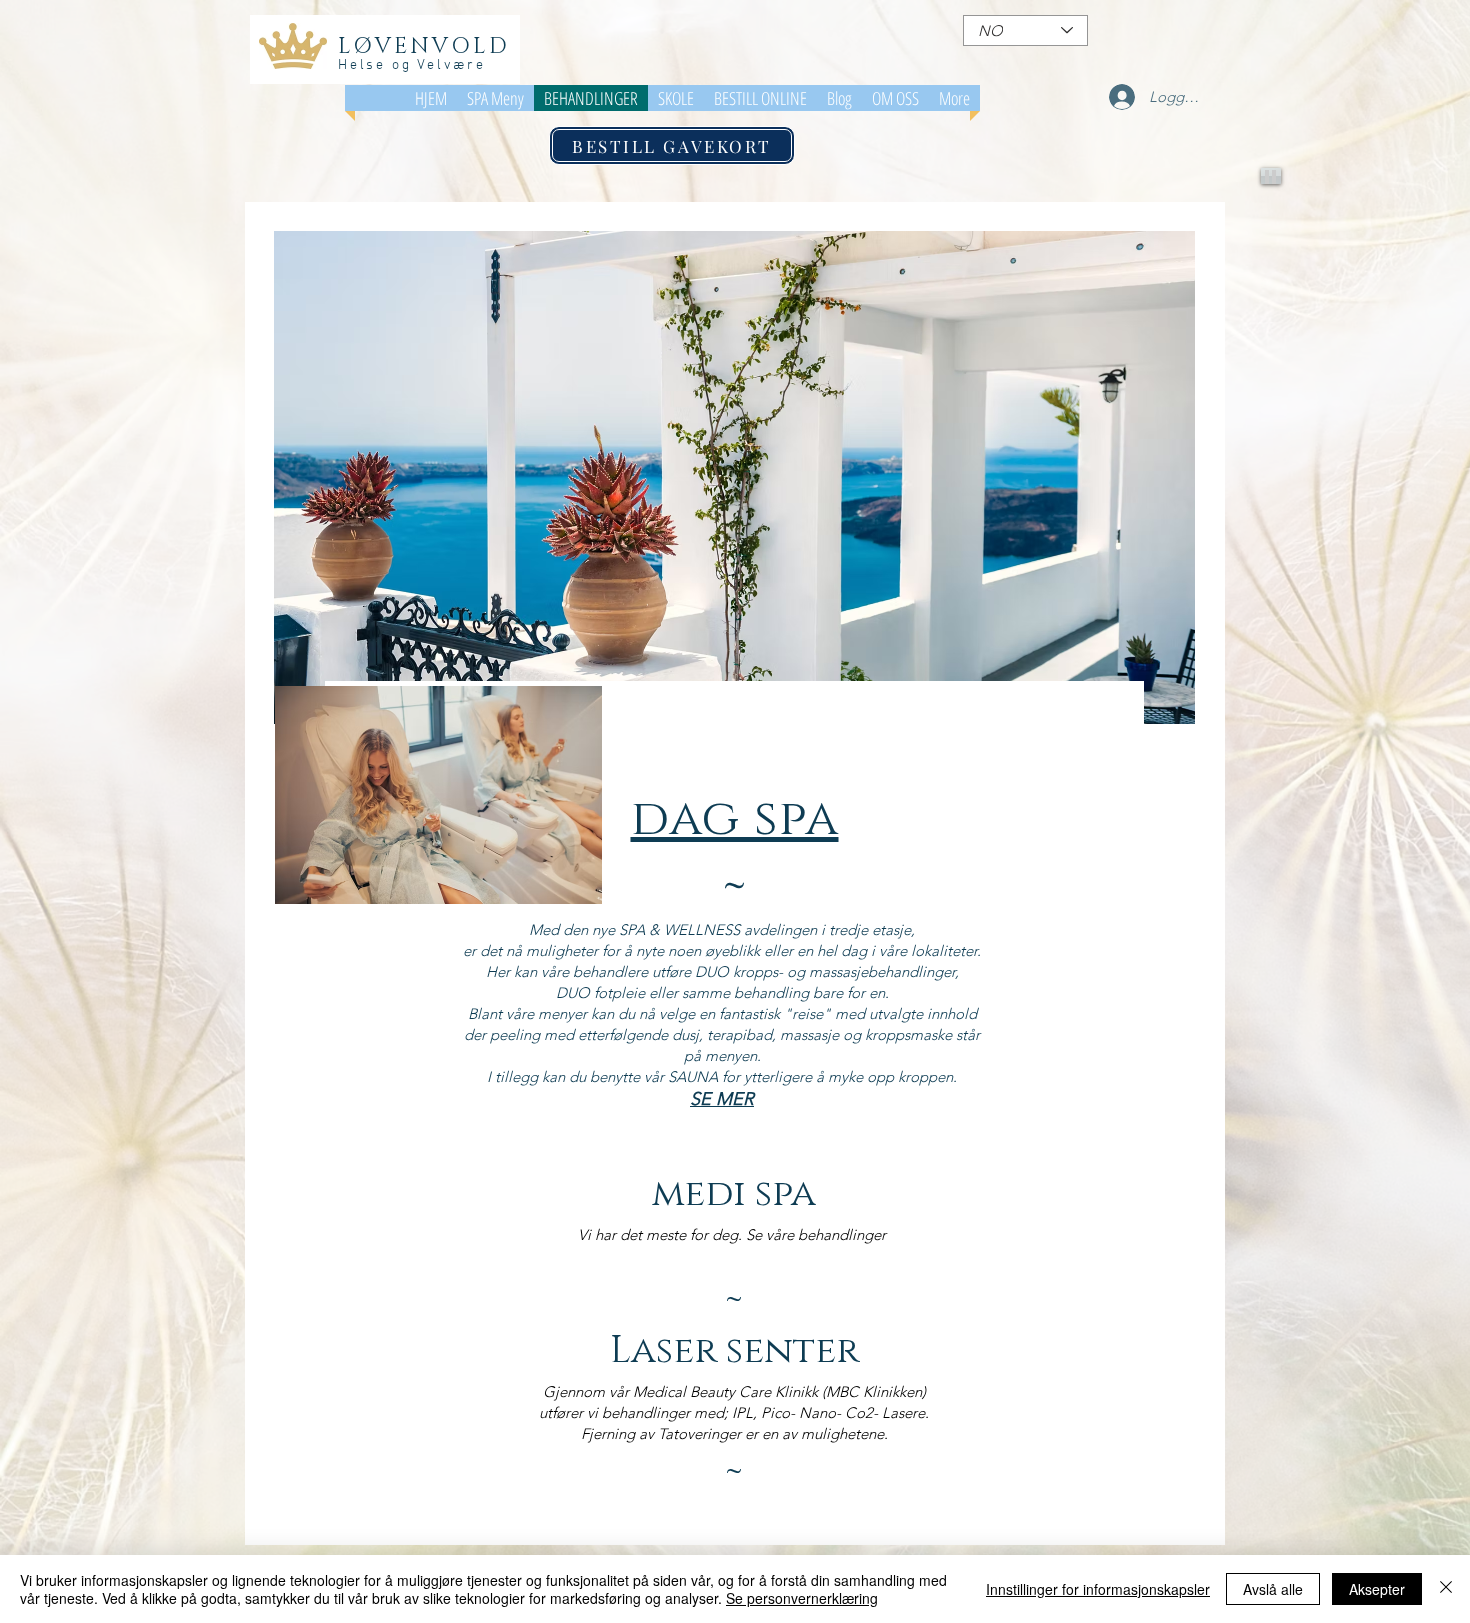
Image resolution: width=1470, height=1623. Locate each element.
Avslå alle (1273, 1589)
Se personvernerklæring (802, 1598)
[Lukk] (1446, 1589)
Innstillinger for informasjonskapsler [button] (1098, 1589)
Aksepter (1377, 1589)
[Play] (1271, 176)
